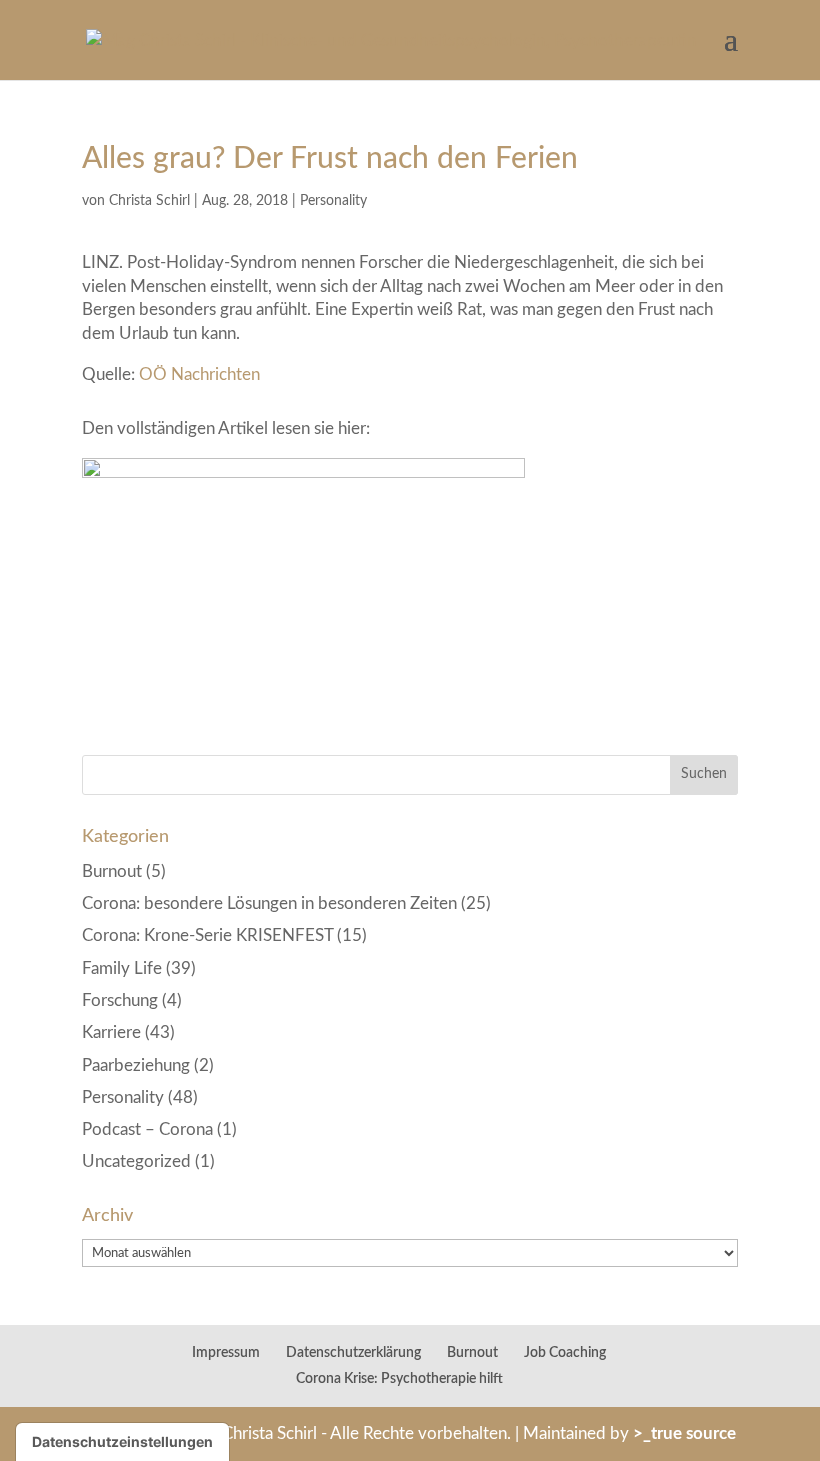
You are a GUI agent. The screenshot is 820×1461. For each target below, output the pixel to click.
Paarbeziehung (136, 1065)
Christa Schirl (149, 201)
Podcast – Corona (147, 1129)
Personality (333, 201)
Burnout (112, 871)
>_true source (684, 1433)
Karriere (111, 1032)
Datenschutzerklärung (353, 1353)
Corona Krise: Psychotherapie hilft (399, 1379)
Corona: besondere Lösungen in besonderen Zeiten (269, 903)
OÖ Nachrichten (197, 374)
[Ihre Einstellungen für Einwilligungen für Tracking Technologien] (122, 1442)
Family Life (122, 968)
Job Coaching (565, 1353)
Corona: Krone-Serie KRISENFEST (207, 935)
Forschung (120, 1000)
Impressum (226, 1353)
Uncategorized (136, 1161)
